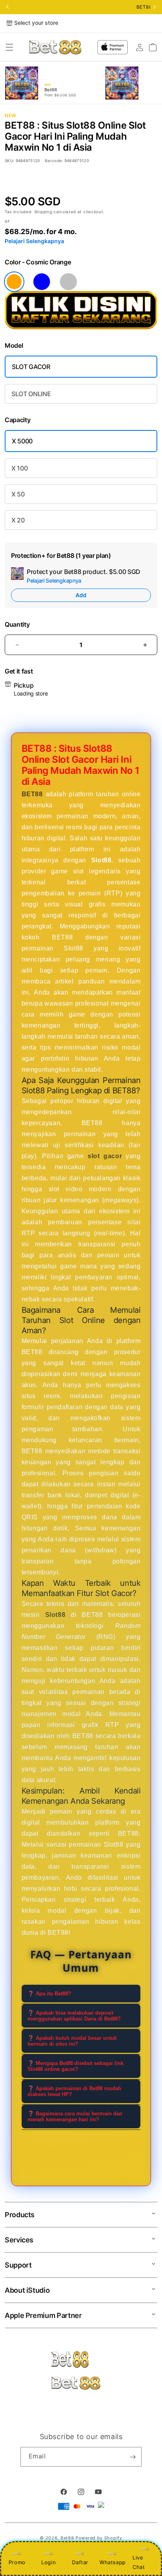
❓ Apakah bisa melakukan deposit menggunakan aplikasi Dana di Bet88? (74, 2016)
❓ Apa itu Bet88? (49, 1994)
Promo (17, 2562)
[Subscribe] (133, 2457)
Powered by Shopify (99, 2538)
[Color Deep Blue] (42, 282)
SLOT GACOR (31, 367)
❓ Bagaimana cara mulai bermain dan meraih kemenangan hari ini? (75, 2117)
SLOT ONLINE (31, 394)
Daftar (80, 2562)
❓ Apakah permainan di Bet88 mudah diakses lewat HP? (74, 2091)
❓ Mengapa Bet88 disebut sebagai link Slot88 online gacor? (75, 2066)
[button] (9, 47)
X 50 (18, 494)
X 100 (19, 468)
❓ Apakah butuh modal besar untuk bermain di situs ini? (72, 2041)
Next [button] (155, 7)
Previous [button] (7, 7)
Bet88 (67, 2538)
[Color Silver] (68, 282)
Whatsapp (113, 2562)
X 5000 (22, 441)
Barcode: (54, 161)
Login (49, 2562)
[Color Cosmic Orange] (14, 282)
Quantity (17, 625)
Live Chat (139, 2562)
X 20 (18, 520)
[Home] (55, 47)
